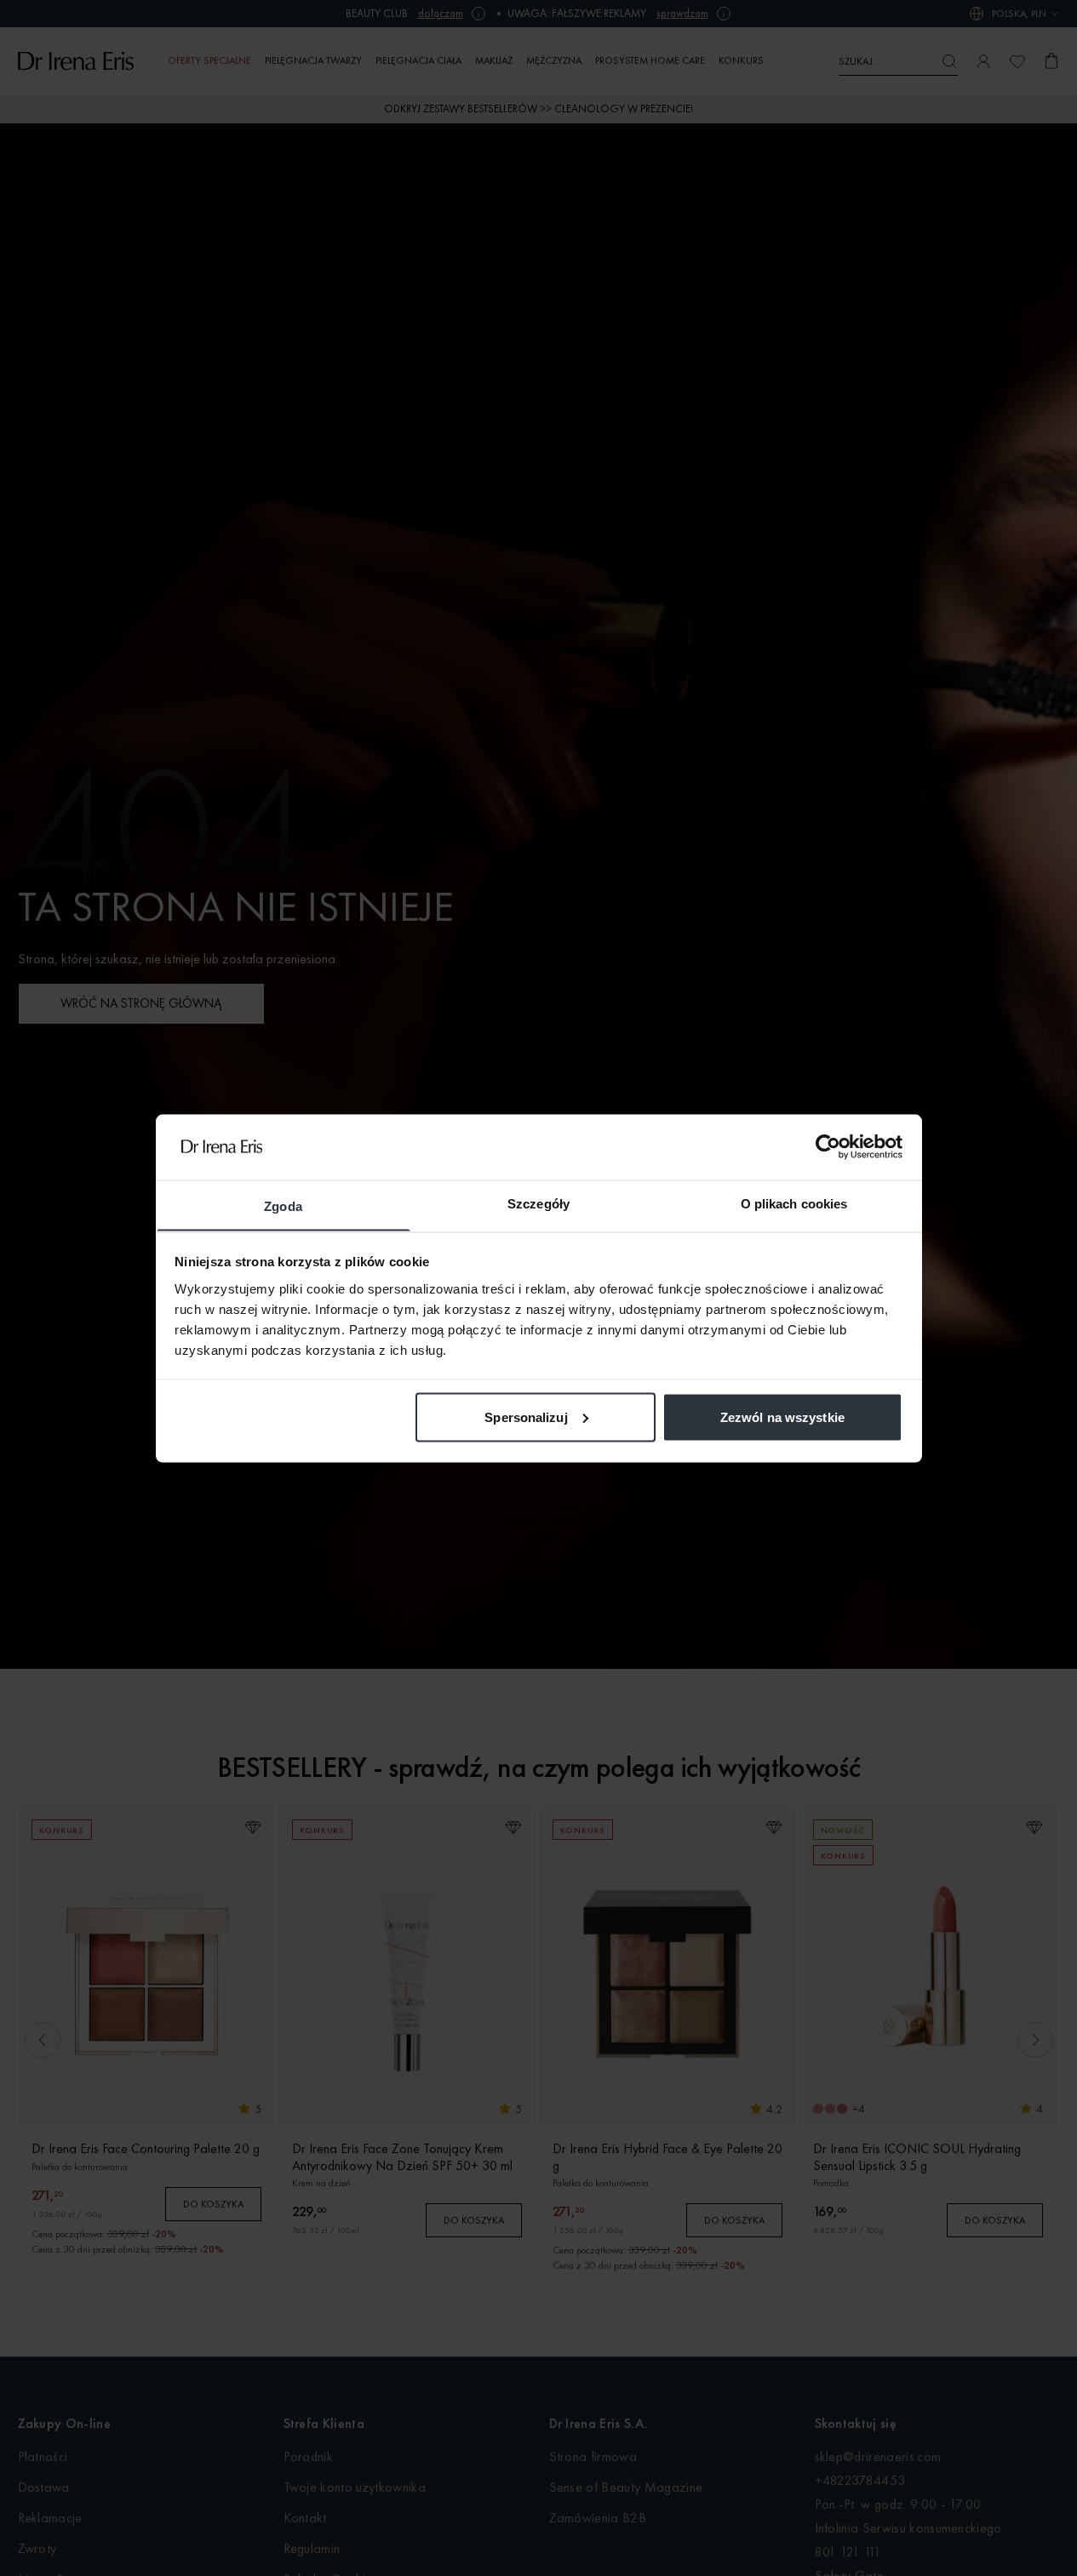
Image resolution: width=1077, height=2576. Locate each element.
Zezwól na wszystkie (782, 1417)
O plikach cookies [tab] (794, 1203)
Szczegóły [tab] (538, 1203)
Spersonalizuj (526, 1417)
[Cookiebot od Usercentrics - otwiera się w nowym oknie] (828, 1146)
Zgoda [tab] (283, 1205)
